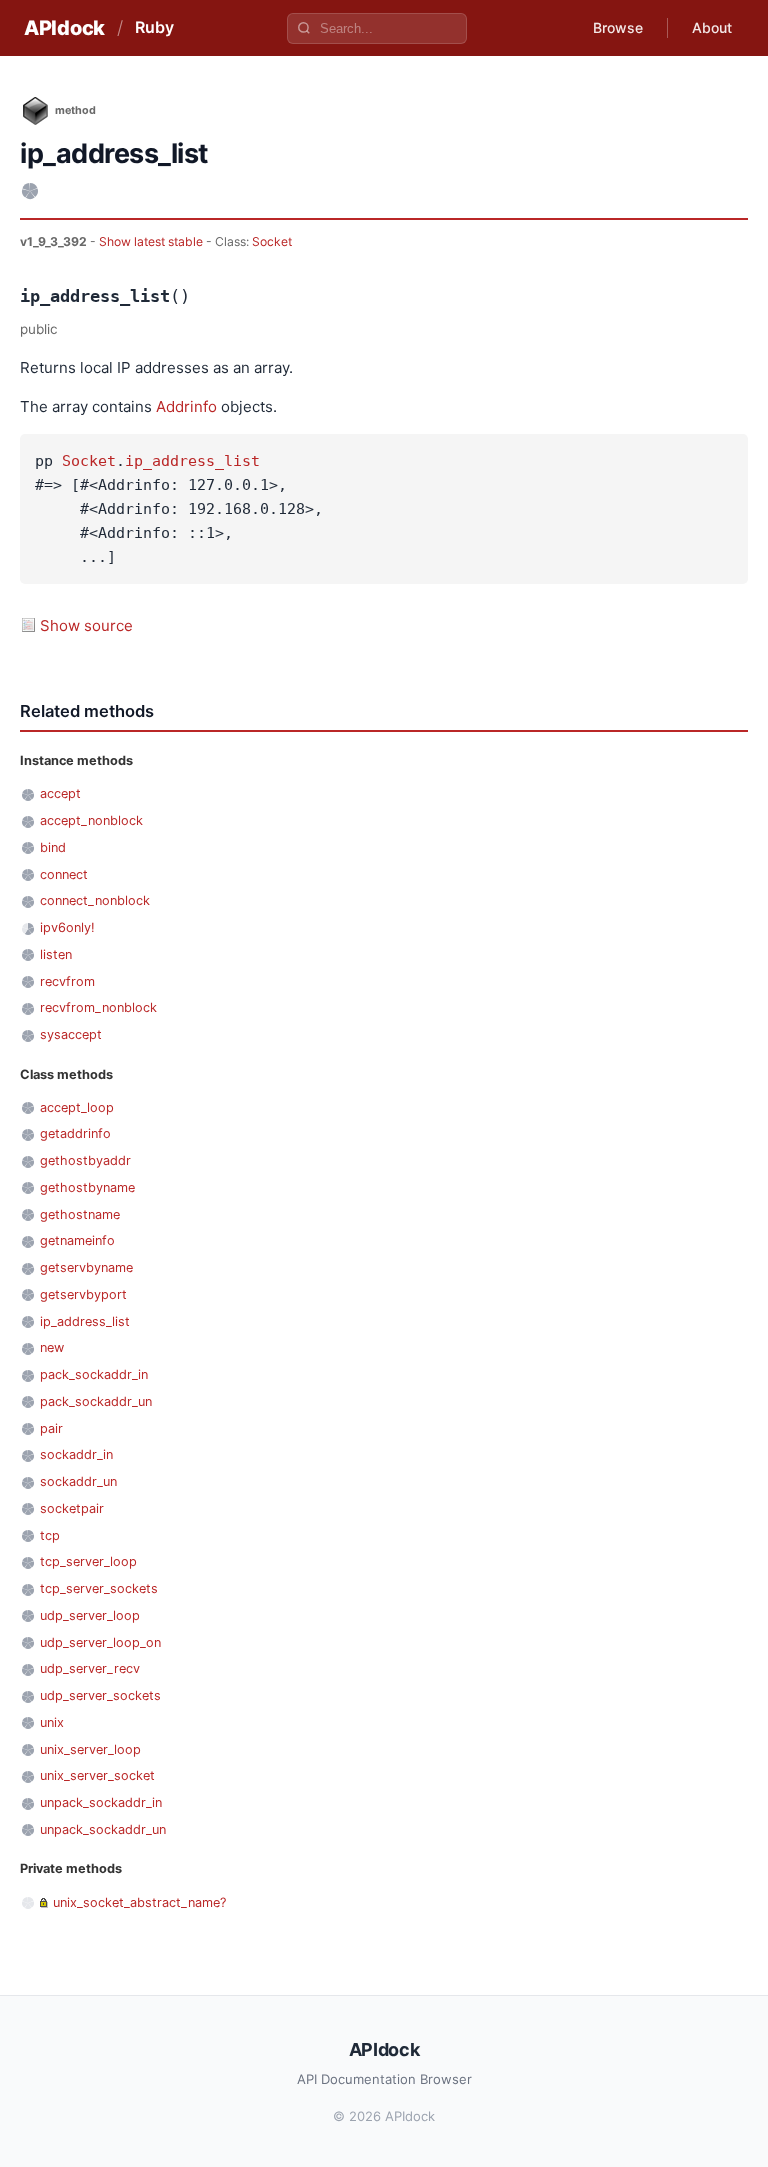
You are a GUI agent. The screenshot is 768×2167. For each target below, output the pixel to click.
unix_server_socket (97, 1775)
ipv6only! (67, 927)
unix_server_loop (90, 1749)
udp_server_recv (90, 1668)
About (712, 27)
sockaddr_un (78, 1481)
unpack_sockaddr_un (103, 1829)
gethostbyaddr (85, 1160)
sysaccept (71, 1034)
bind (53, 847)
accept (60, 793)
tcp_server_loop (88, 1561)
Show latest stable (152, 241)
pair (51, 1428)
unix (52, 1722)
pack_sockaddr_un (96, 1401)
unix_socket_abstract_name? (139, 1902)
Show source (86, 625)
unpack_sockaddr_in (101, 1802)
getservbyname (86, 1267)
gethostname (80, 1214)
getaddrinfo (75, 1133)
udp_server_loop (90, 1615)
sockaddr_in (76, 1454)
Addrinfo (186, 406)
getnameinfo (77, 1240)
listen (56, 954)
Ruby (154, 27)
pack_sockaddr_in (94, 1374)
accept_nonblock (91, 820)
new (52, 1347)
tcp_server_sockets (99, 1588)
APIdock (64, 28)
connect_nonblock (95, 900)
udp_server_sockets (100, 1695)
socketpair (72, 1508)
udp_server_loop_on (100, 1642)
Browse (618, 27)
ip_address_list (192, 461)
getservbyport (83, 1294)
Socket (272, 241)
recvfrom (67, 981)
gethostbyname (87, 1187)
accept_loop (77, 1107)
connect (64, 874)
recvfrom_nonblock (98, 1007)
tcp (50, 1535)
